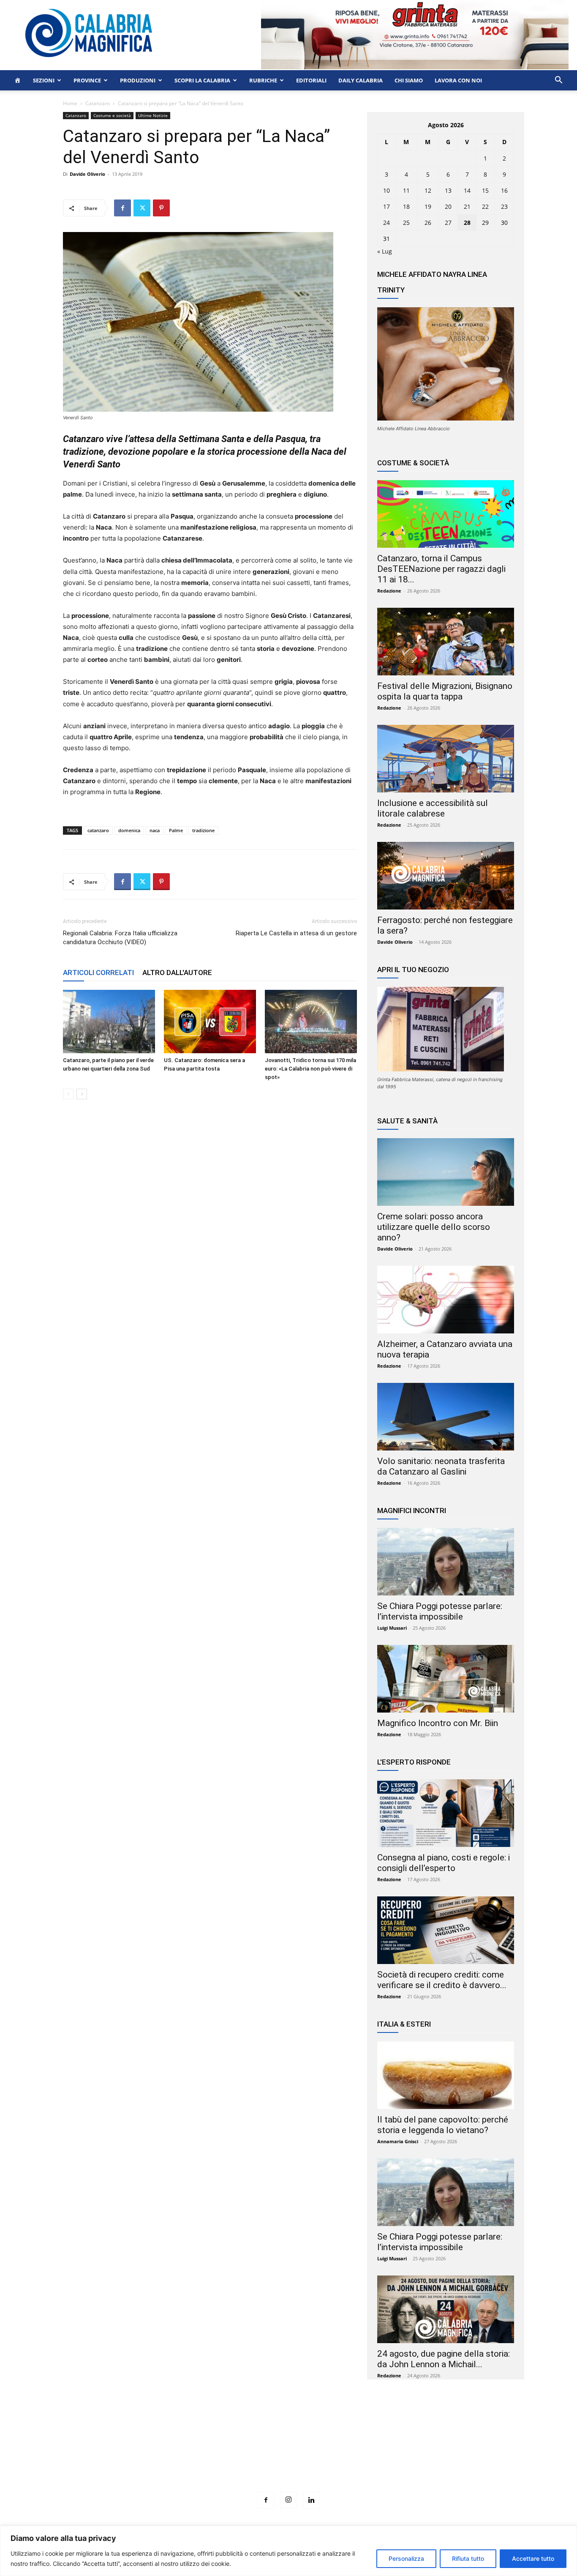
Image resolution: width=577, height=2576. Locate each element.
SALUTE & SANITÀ (407, 1121)
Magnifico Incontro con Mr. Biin (438, 1723)
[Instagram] (288, 2500)
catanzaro (98, 830)
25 (406, 223)
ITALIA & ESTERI (404, 2024)
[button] (558, 81)
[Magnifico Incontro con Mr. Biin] (446, 1679)
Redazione (389, 591)
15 (485, 190)
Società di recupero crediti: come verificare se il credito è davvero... (442, 1980)
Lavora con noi (458, 80)
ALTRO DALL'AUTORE (177, 972)
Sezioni (44, 80)
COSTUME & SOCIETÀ (413, 463)
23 (504, 206)
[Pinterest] (161, 208)
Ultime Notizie (153, 115)
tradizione (203, 830)
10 (386, 190)
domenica (129, 830)
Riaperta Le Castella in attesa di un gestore (296, 933)
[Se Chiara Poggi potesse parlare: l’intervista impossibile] (446, 1562)
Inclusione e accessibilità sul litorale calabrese (433, 808)
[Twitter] (142, 208)
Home (70, 103)
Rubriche (263, 80)
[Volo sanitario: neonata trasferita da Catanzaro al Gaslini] (446, 1417)
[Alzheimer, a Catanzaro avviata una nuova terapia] (446, 1300)
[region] (288, 2551)
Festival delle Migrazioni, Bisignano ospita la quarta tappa (445, 691)
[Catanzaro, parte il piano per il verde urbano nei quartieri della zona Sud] (109, 1022)
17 (386, 206)
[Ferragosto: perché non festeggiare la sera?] (446, 876)
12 (428, 190)
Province (87, 80)
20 (448, 206)
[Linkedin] (311, 2500)
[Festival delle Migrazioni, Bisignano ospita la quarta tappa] (446, 642)
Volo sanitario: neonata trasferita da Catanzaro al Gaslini (441, 1466)
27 (448, 223)
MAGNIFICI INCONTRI (412, 1511)
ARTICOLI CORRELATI (98, 972)
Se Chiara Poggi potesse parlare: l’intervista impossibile (440, 1611)
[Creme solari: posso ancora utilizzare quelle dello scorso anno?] (446, 1172)
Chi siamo (409, 80)
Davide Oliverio (87, 174)
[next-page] (82, 1094)
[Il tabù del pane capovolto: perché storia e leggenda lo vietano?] (446, 2075)
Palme (176, 830)
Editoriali (311, 80)
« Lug (385, 251)
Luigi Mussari (392, 1628)
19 (428, 206)
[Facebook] (122, 208)
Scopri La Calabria (202, 80)
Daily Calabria (361, 80)
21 (467, 206)
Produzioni (138, 80)
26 (428, 223)
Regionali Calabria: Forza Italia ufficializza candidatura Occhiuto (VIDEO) (120, 938)
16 (504, 190)
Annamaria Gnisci (398, 2141)
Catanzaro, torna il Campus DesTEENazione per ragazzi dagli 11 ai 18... (441, 569)
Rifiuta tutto (468, 2558)
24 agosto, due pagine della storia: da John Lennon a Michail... (444, 2359)
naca (155, 830)
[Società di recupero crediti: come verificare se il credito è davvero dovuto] (446, 1930)
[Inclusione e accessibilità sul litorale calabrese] (446, 759)
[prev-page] (68, 1094)
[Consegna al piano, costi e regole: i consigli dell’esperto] (446, 1813)
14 (467, 190)
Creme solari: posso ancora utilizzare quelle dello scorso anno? (434, 1227)
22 (485, 206)
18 (406, 206)
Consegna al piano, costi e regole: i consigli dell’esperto (444, 1863)
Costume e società (112, 115)
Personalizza (406, 2558)
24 (386, 223)
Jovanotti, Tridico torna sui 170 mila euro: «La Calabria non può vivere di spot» (310, 1069)
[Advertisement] (288, 2451)
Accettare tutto (533, 2558)
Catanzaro (98, 103)
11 (406, 190)
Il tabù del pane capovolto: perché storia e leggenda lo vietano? (443, 2125)
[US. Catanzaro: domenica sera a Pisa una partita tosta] (210, 1022)
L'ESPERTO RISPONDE (414, 1762)
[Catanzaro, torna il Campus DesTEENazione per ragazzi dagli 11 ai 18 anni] (446, 514)
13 (448, 190)
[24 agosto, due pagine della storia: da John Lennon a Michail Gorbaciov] (446, 2309)
